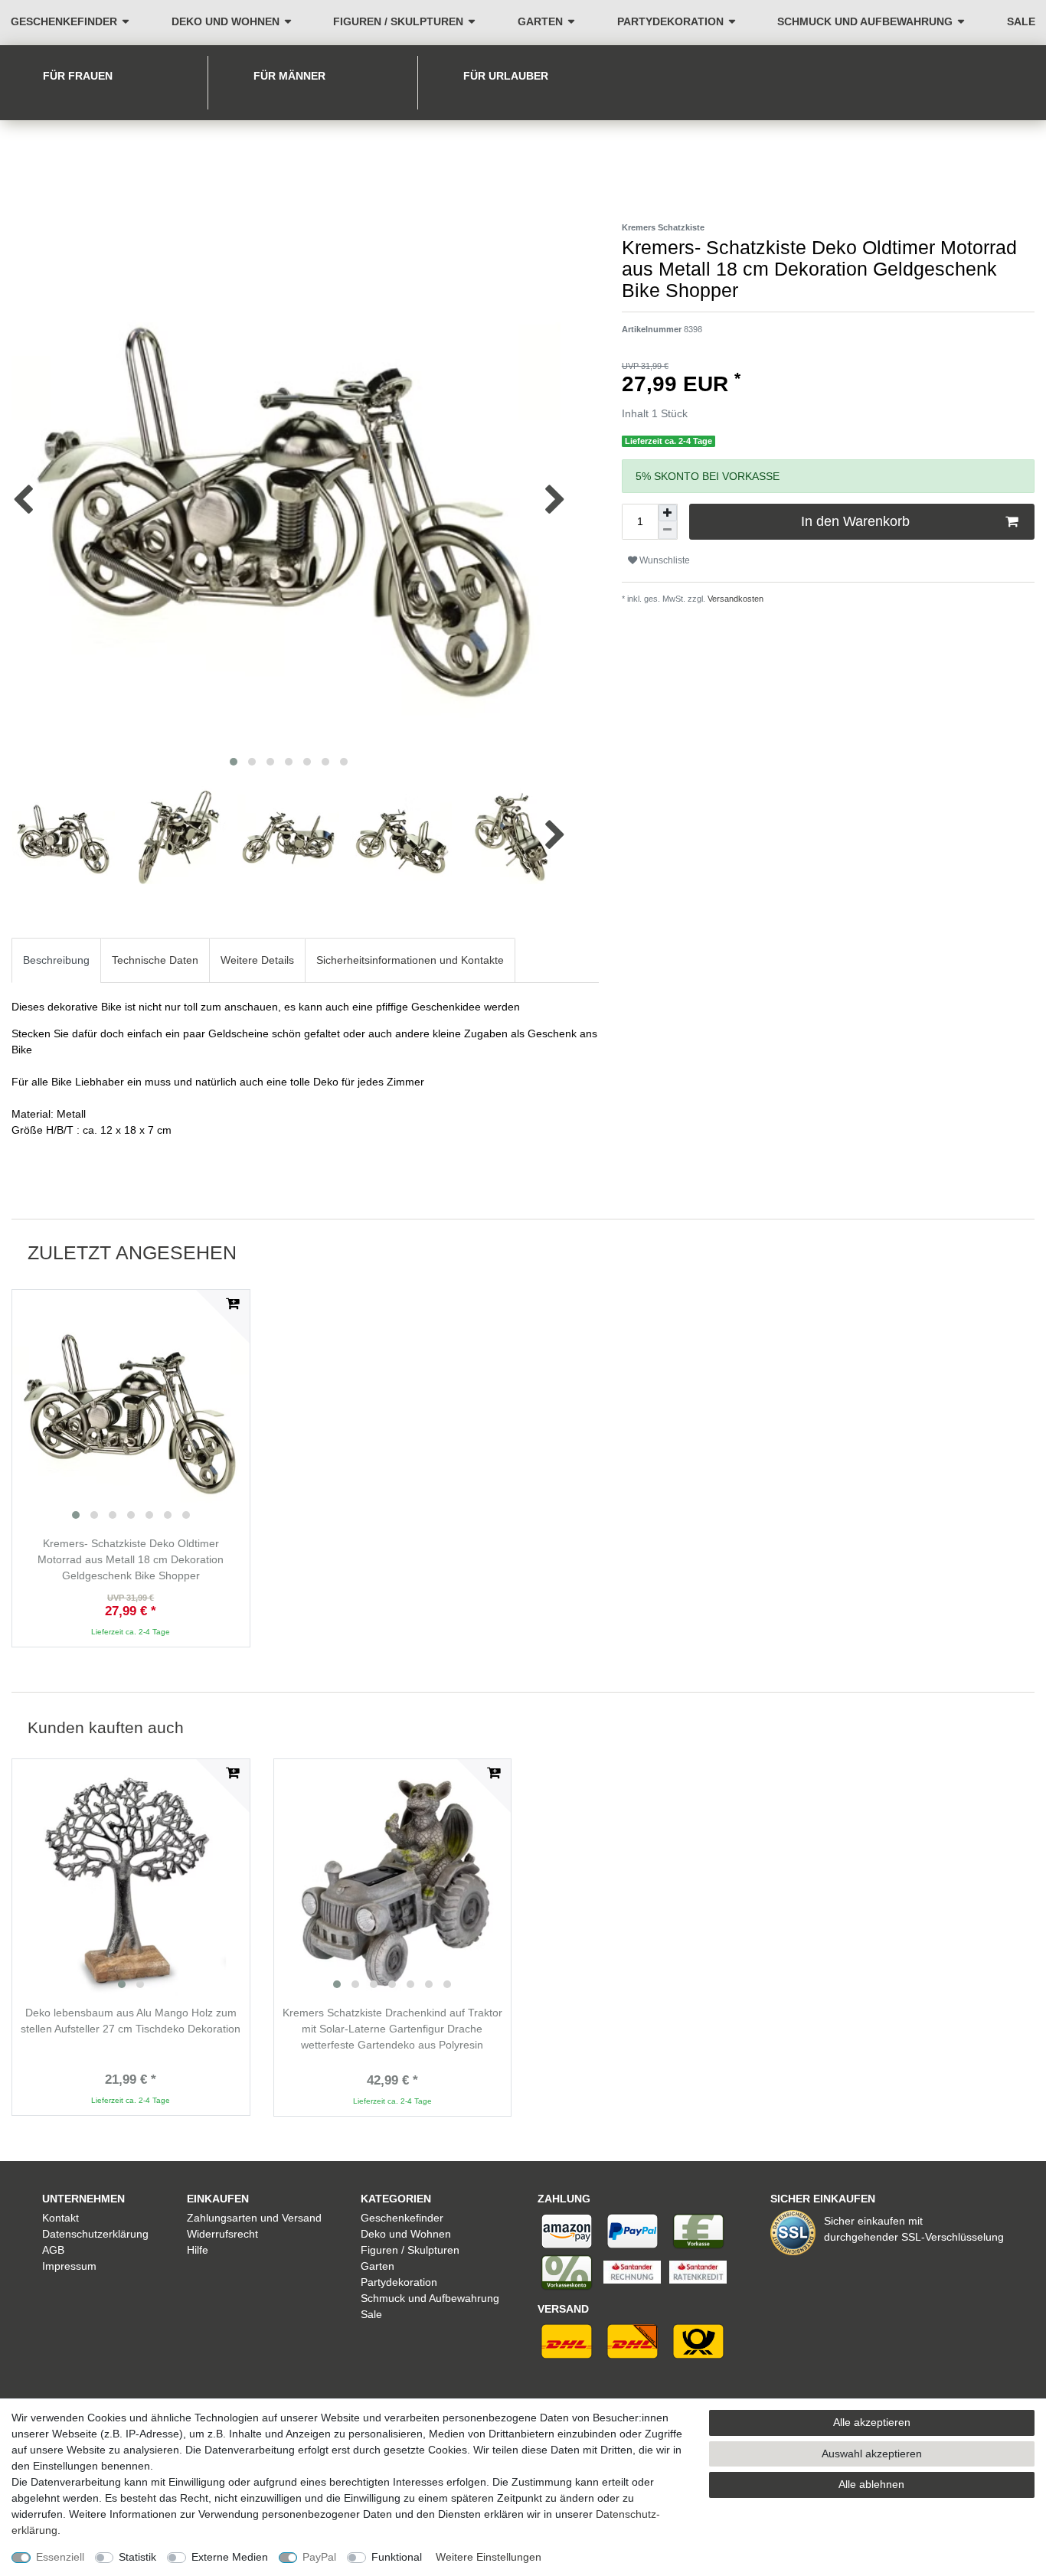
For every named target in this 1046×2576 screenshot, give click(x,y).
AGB (53, 2250)
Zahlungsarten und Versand (254, 2218)
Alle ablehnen (871, 2484)
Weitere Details (257, 960)
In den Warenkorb (855, 521)
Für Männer (289, 76)
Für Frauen (78, 76)
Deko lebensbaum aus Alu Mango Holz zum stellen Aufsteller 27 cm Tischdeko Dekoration (131, 2021)
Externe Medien (230, 2557)
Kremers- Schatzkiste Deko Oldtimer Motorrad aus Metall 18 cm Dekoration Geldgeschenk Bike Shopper (131, 1559)
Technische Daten (155, 960)
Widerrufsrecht (222, 2234)
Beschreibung (56, 960)
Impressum (69, 2266)
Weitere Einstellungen (489, 2557)
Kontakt (60, 2218)
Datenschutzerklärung (95, 2234)
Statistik (137, 2557)
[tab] (56, 960)
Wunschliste (664, 560)
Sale (1021, 21)
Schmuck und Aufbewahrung (865, 21)
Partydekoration (670, 21)
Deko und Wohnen (226, 21)
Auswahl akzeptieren (872, 2454)
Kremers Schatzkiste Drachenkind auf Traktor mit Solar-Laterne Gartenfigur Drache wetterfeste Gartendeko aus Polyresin (392, 2029)
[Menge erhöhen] (668, 513)
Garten (540, 21)
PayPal (319, 2557)
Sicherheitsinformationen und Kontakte (410, 960)
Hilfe (198, 2250)
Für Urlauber (506, 76)
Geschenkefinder (64, 21)
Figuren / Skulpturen (398, 21)
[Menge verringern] (668, 530)
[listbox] (131, 1409)
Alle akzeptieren (872, 2422)
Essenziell (60, 2557)
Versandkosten (734, 599)
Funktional (397, 2557)
